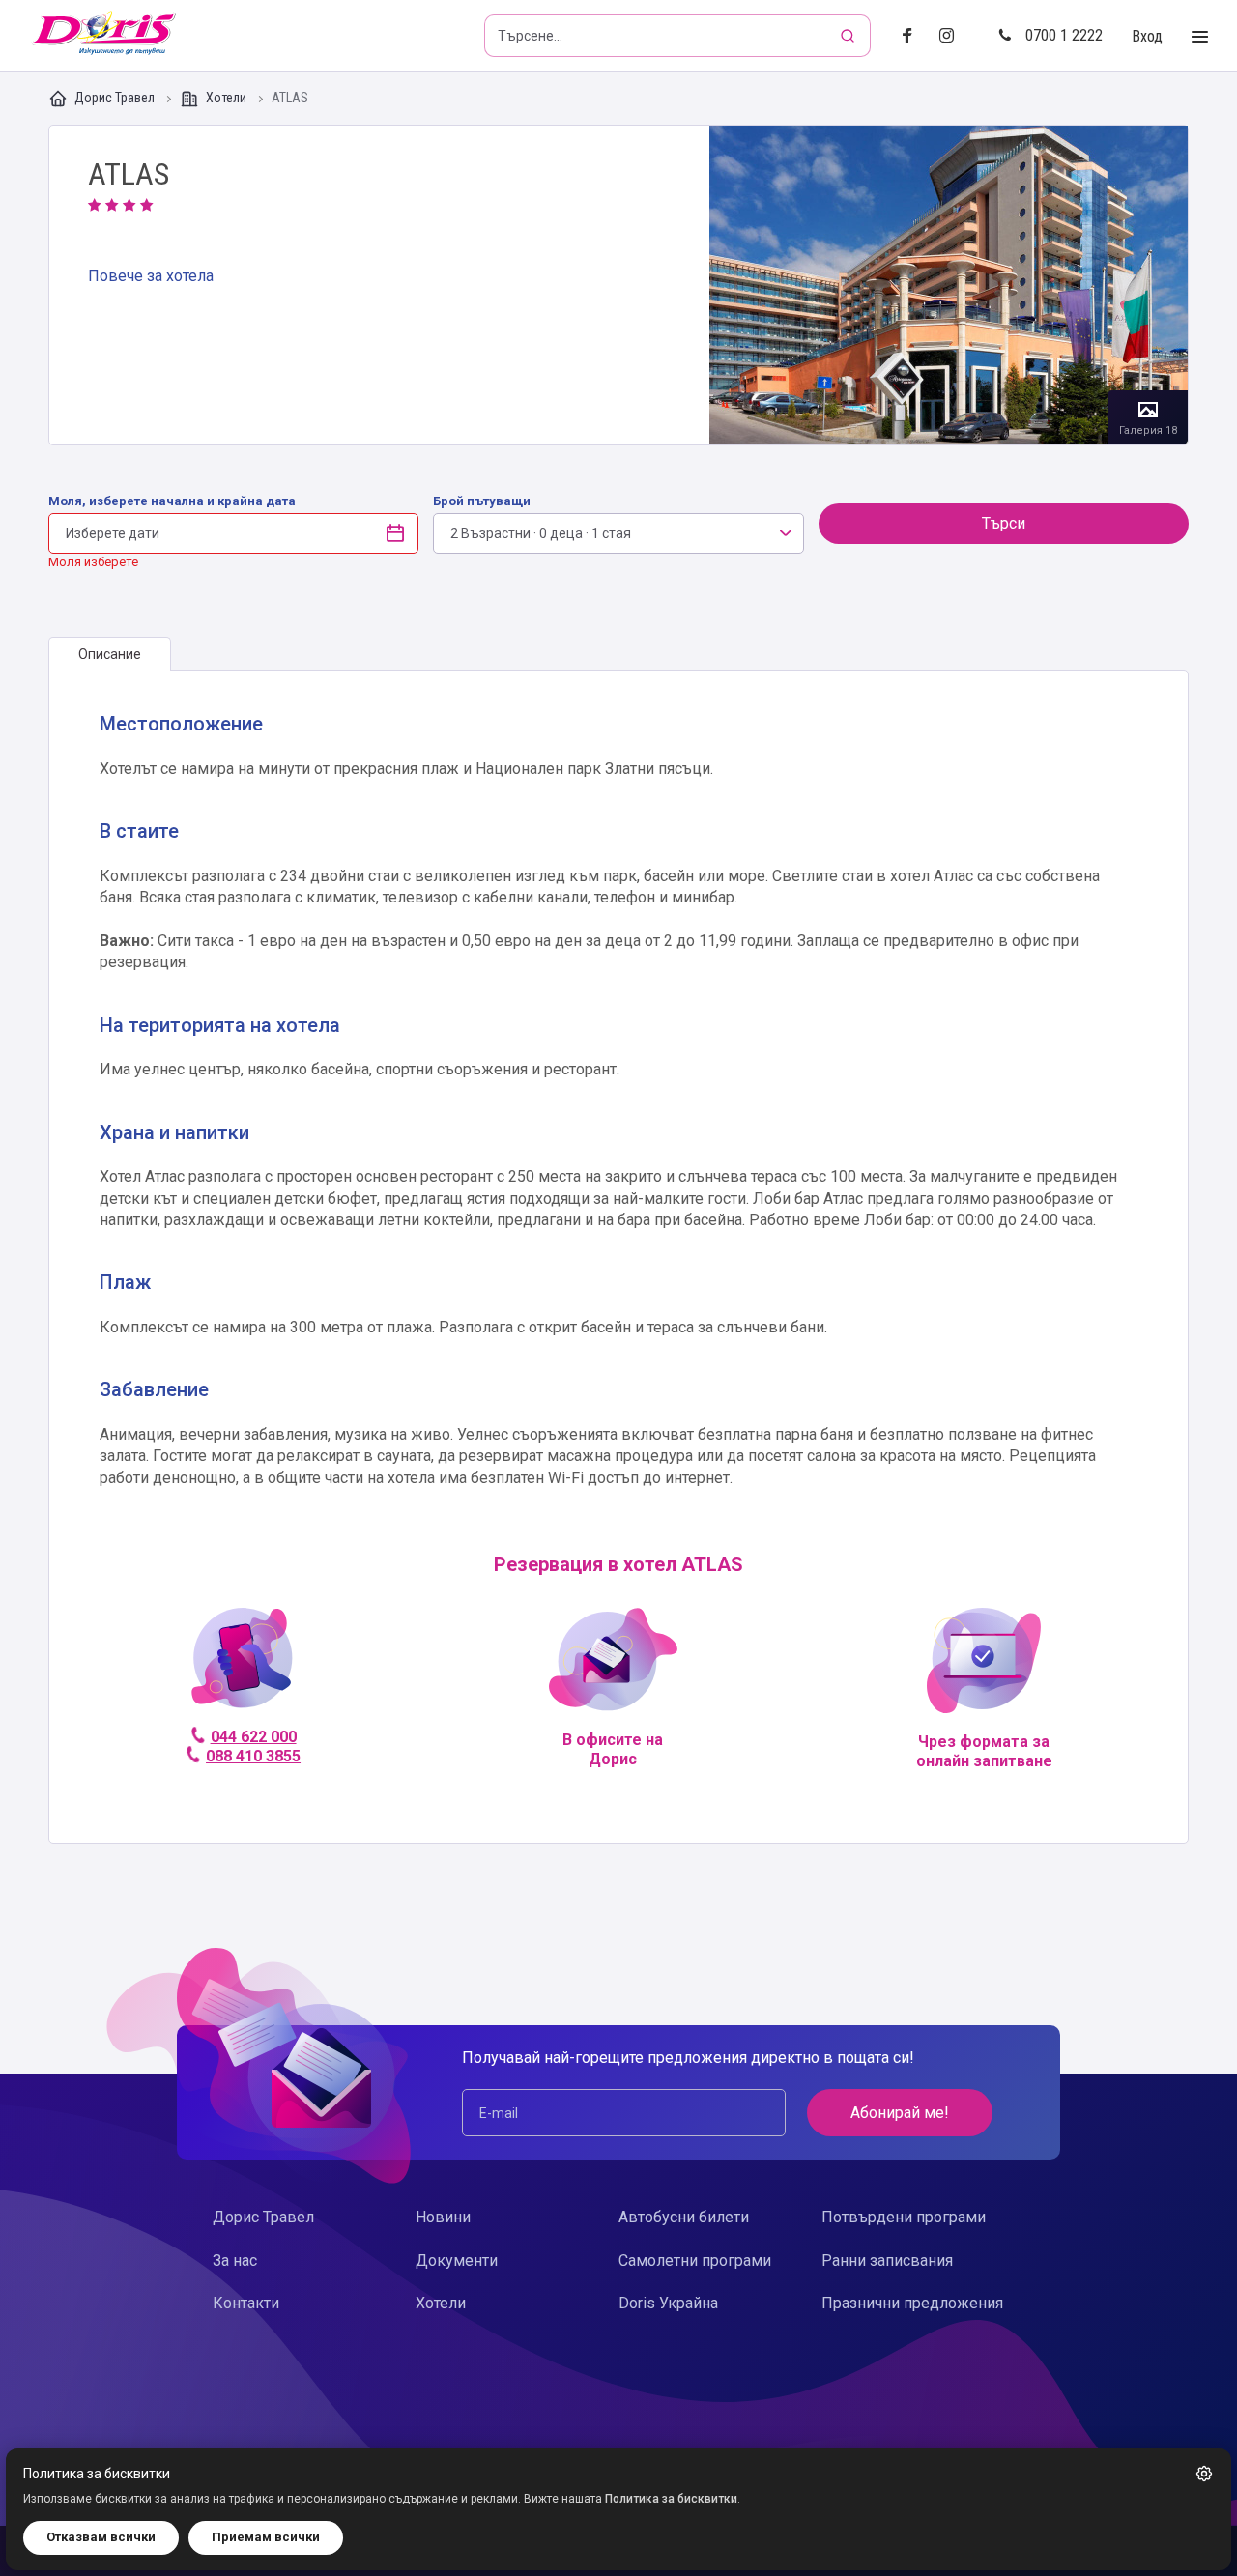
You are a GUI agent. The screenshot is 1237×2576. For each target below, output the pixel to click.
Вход (1147, 36)
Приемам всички (266, 2537)
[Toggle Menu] (1200, 37)
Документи (457, 2261)
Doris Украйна (668, 2303)
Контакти (246, 2303)
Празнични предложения (912, 2303)
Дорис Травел (115, 98)
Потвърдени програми (904, 2217)
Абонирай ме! (900, 2113)
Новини (443, 2217)
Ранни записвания (887, 2261)
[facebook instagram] (954, 36)
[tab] (110, 654)
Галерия (949, 285)
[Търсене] (849, 36)
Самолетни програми (695, 2261)
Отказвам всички (101, 2537)
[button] (1204, 2474)
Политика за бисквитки (671, 2499)
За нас (235, 2261)
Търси (1004, 523)
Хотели (226, 98)
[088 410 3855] (242, 1666)
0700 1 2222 (1064, 35)
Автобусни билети (684, 2217)
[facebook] (913, 36)
